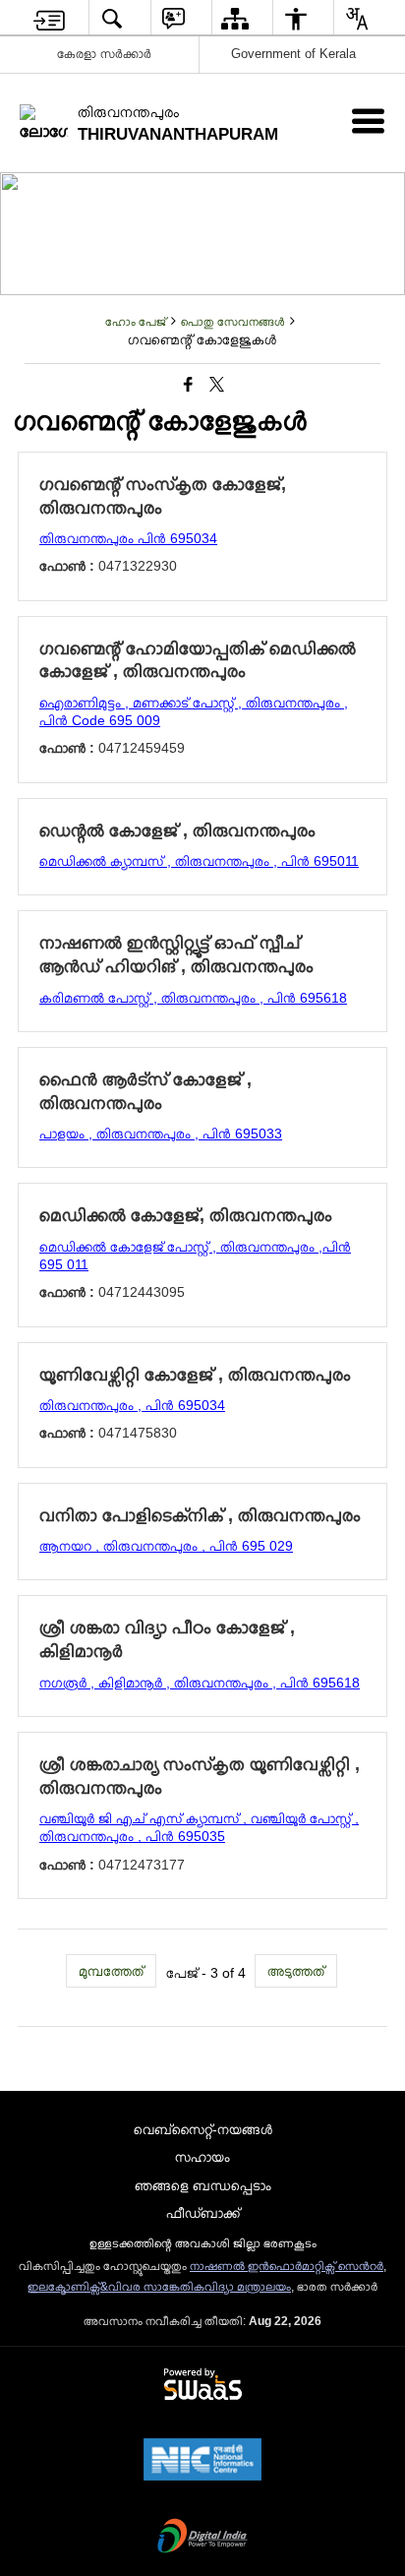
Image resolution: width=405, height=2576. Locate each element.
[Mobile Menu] (368, 121)
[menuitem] (49, 18)
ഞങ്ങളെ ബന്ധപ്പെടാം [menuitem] (203, 2185)
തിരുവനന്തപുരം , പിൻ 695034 (132, 1405)
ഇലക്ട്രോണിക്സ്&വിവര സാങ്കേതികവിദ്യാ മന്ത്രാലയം (159, 2287)
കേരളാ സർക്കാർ (104, 54)
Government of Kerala (293, 54)
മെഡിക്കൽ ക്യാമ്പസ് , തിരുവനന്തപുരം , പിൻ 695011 (199, 861)
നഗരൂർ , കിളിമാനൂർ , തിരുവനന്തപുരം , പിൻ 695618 (200, 1683)
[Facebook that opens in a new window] (188, 385)
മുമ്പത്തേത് (111, 1971)
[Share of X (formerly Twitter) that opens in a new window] (217, 385)
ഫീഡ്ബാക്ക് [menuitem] (203, 2213)
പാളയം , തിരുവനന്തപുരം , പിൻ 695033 (161, 1134)
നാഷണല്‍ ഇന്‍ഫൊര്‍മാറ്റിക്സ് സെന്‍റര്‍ (287, 2266)
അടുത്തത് (296, 1971)
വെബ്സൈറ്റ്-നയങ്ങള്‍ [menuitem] (203, 2129)
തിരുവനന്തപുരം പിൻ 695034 (128, 538)
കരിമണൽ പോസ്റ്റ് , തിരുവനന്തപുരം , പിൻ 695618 (193, 998)
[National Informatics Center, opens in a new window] (202, 2461)
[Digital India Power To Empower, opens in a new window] (202, 2538)
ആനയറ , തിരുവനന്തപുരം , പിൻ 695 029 (166, 1546)
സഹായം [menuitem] (202, 2157)
